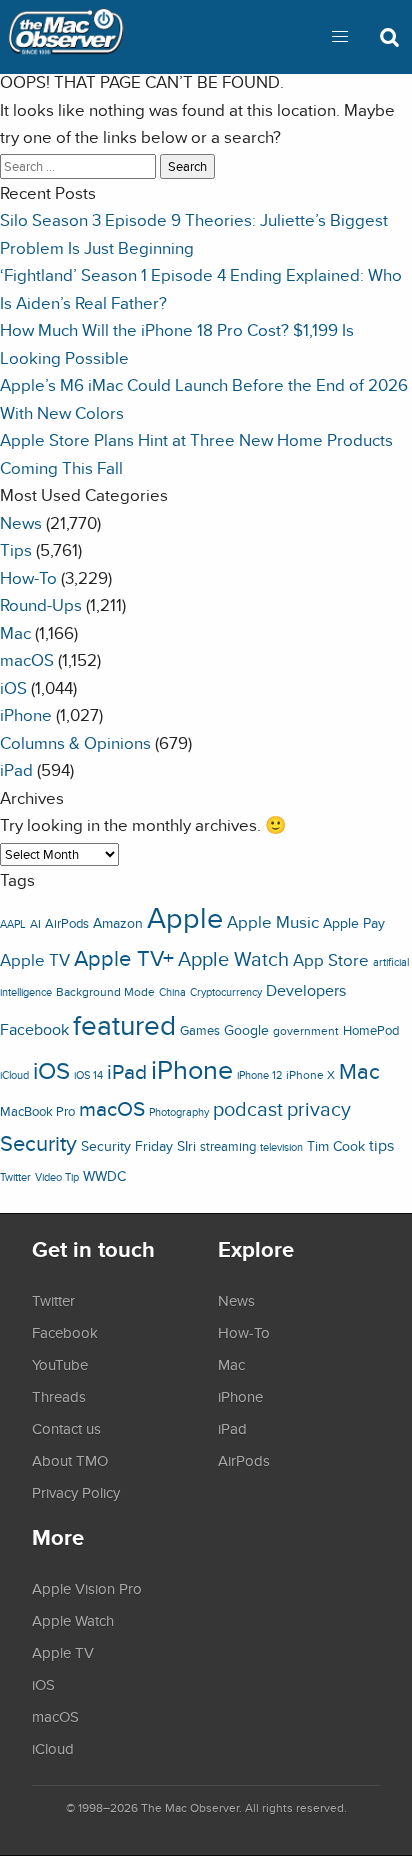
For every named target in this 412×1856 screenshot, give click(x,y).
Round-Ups (41, 604)
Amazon (118, 923)
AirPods (67, 923)
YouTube (60, 1364)
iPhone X (310, 1075)
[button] (340, 37)
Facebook (34, 1029)
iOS (13, 687)
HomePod (371, 1030)
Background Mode (105, 991)
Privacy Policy (76, 1492)
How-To (28, 577)
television (281, 1147)
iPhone (26, 714)
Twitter (15, 1177)
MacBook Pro (37, 1111)
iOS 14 (88, 1075)
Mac (15, 632)
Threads (59, 1396)
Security (38, 1143)
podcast (248, 1108)
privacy (319, 1108)
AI (35, 924)
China (172, 992)
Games (200, 1030)
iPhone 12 (259, 1075)
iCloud (14, 1075)
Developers (306, 990)
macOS (27, 659)
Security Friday (127, 1146)
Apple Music (273, 922)
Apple (185, 917)
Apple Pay (354, 923)
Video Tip (57, 1177)
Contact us (66, 1428)
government (306, 1030)
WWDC (104, 1176)
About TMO (70, 1460)
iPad (16, 769)
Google (246, 1029)
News (21, 522)
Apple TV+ (124, 958)
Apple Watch (233, 959)
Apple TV (35, 960)
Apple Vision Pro (87, 1588)
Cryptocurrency (226, 992)
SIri (186, 1146)
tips (381, 1145)
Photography (179, 1112)
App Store (331, 960)
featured (124, 1025)
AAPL (13, 924)
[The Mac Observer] (66, 37)
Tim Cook (336, 1145)
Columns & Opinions (75, 742)
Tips (16, 549)
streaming (228, 1146)
